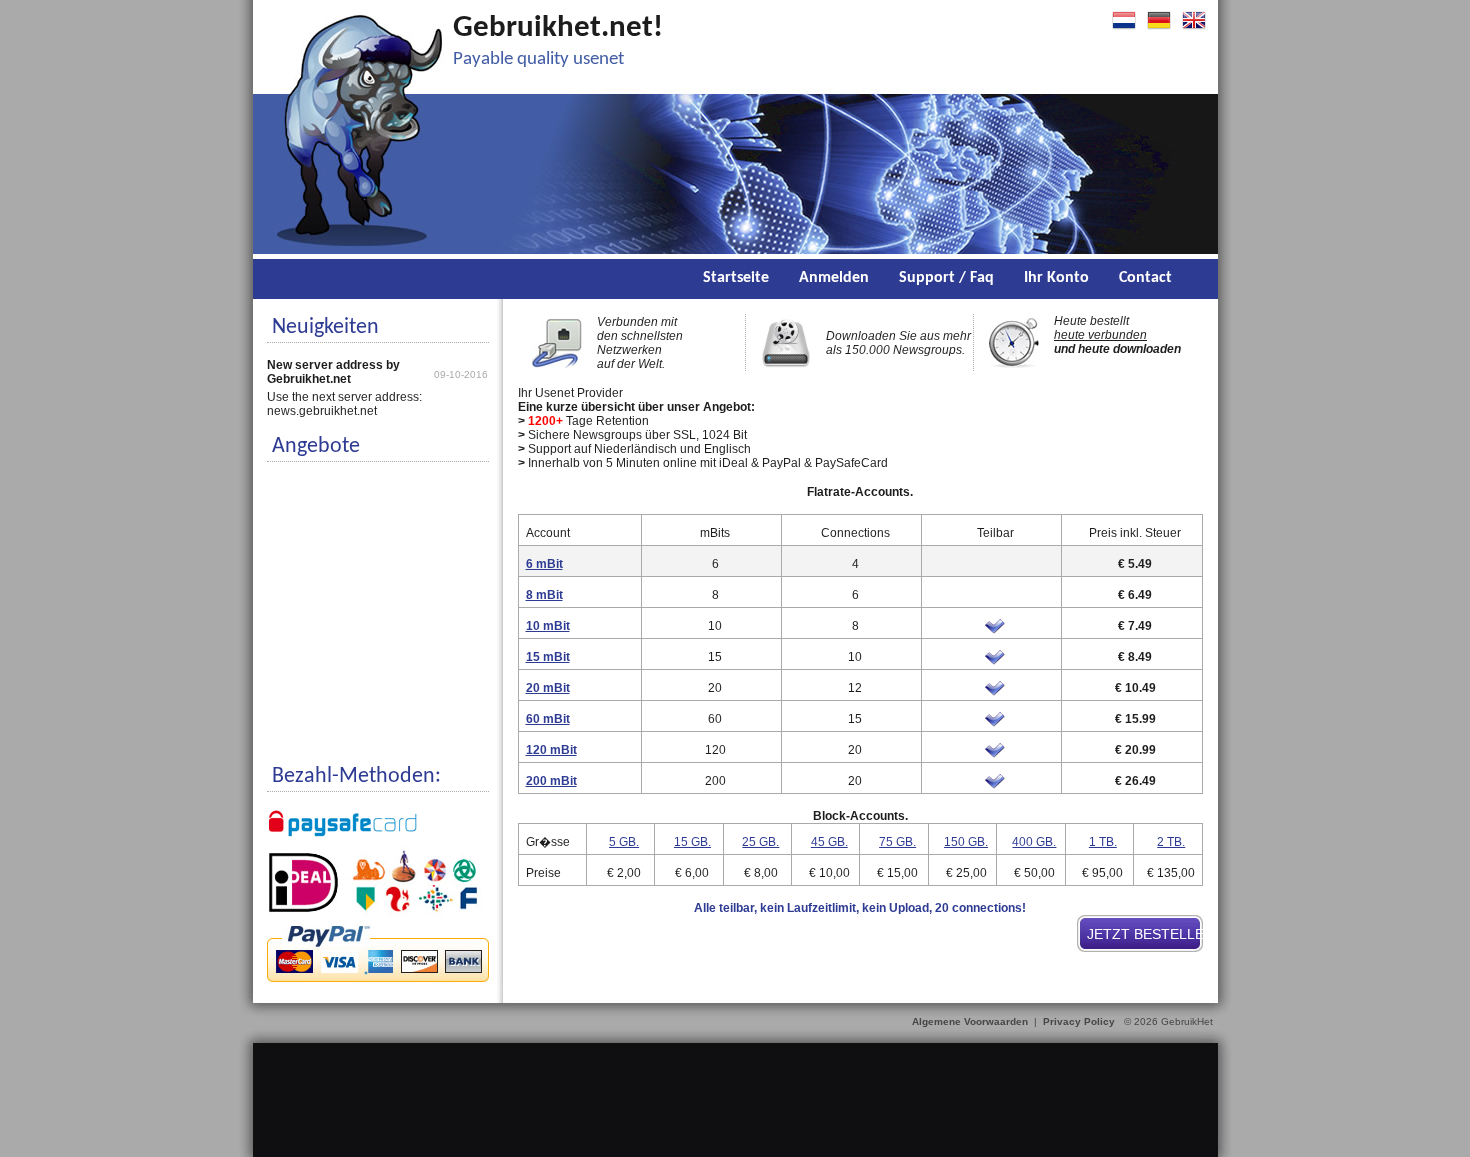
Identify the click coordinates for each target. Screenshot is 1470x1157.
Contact (1145, 278)
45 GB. (829, 842)
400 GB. (1034, 842)
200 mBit (551, 781)
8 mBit (544, 595)
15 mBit (548, 657)
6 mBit (544, 564)
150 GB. (966, 842)
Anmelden (834, 278)
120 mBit (551, 750)
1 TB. (1103, 842)
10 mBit (548, 626)
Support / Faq (946, 278)
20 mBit (548, 688)
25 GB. (760, 842)
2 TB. (1171, 842)
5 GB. (624, 842)
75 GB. (897, 842)
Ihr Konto (1056, 278)
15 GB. (692, 842)
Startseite (736, 278)
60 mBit (548, 719)
